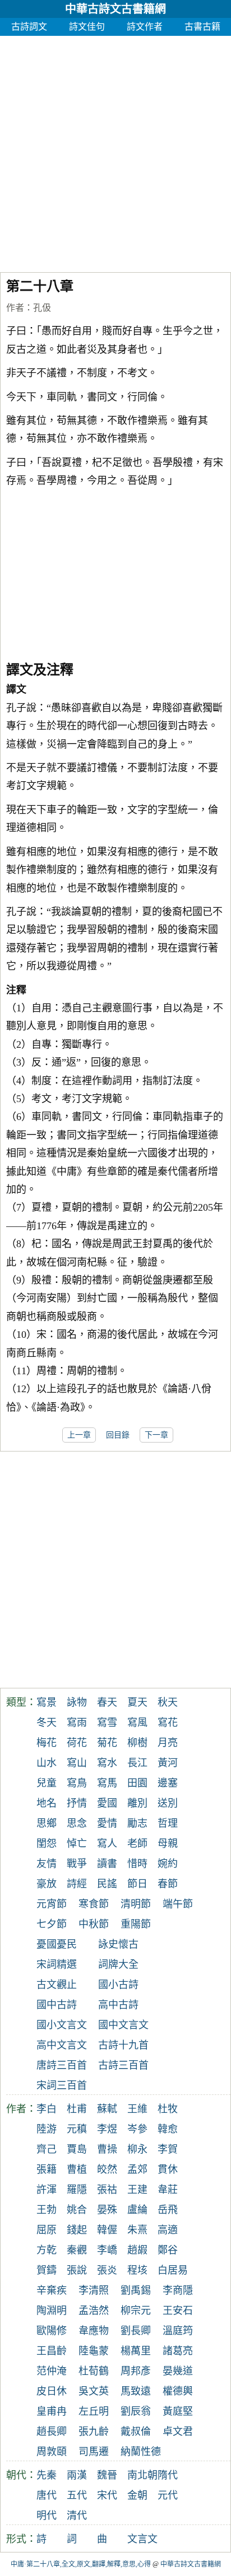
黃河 (168, 1763)
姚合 (77, 2210)
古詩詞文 (29, 27)
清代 (77, 2516)
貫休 (168, 2169)
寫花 (168, 1723)
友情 (47, 1864)
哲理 (168, 1823)
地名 (47, 1803)
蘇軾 (107, 2109)
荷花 (77, 1743)
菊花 (107, 1743)
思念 (77, 1823)
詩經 (77, 1884)
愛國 (107, 1803)
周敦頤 (52, 2452)
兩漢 (77, 2475)
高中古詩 (118, 2005)
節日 (137, 1884)
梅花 (47, 1743)
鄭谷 (168, 2250)
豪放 (47, 1884)
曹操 (107, 2149)
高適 (168, 2230)
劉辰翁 (136, 2411)
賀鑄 (47, 2270)
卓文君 (178, 2432)
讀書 (107, 1864)
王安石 (178, 2311)
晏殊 (107, 2210)
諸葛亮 (178, 2351)
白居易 (173, 2270)
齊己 (47, 2149)
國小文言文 (62, 2025)
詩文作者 (145, 27)
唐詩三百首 (62, 2065)
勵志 (137, 1823)
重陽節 (136, 1924)
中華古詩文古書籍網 (115, 9)
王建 (137, 2190)
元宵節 (52, 1904)
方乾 (47, 2250)
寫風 (137, 1723)
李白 (47, 2109)
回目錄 (118, 1435)
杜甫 (77, 2109)
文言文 (142, 2539)
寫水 (107, 1763)
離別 (137, 1803)
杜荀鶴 (94, 2371)
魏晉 (107, 2475)
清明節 (136, 1904)
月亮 (168, 1743)
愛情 (107, 1823)
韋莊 (168, 2190)
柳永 (137, 2149)
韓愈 (168, 2129)
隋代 (168, 2475)
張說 (77, 2270)
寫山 (77, 1763)
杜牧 (168, 2109)
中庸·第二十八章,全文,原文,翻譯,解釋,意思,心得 (81, 2564)
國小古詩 (118, 1985)
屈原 (47, 2230)
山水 (47, 1763)
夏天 (137, 1702)
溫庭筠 (178, 2331)
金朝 (137, 2495)
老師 (137, 1844)
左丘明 (94, 2411)
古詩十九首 (123, 2045)
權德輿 (178, 2391)
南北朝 (142, 2475)
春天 (107, 1702)
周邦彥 (136, 2371)
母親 (168, 1844)
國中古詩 (57, 2005)
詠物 (77, 1702)
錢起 (77, 2230)
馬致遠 (136, 2391)
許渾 (47, 2190)
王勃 (47, 2210)
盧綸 (137, 2210)
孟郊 (137, 2169)
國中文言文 (123, 2025)
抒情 (77, 1803)
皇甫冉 (52, 2411)
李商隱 (178, 2290)
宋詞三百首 (62, 2085)
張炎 (107, 2270)
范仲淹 (52, 2371)
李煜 (107, 2129)
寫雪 (107, 1723)
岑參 (137, 2129)
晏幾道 (178, 2371)
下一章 (156, 1435)
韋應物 (94, 2331)
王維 (137, 2109)
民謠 (107, 1884)
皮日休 (52, 2391)
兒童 (47, 1783)
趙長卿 (52, 2432)
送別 (168, 1803)
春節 (168, 1884)
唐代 (47, 2495)
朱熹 (137, 2230)
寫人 (107, 1844)
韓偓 (107, 2230)
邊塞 (168, 1783)
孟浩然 (94, 2311)
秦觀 (77, 2250)
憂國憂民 (57, 1944)
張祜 (107, 2190)
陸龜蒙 (94, 2351)
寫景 (47, 1702)
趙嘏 (137, 2250)
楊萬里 (136, 2351)
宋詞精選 (57, 1964)
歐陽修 (52, 2331)
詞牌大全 (118, 1964)
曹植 (77, 2169)
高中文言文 (62, 2045)
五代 (77, 2495)
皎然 (107, 2169)
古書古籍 (202, 27)
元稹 (77, 2129)
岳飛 (168, 2210)
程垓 (137, 2270)
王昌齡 (52, 2351)
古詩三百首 (123, 2065)
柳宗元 (136, 2311)
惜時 (137, 1864)
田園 (137, 1783)
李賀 (168, 2149)
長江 (137, 1763)
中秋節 (94, 1924)
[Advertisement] (115, 151)
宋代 (107, 2495)
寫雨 (77, 1723)
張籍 (47, 2169)
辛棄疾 (52, 2290)
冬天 (47, 1723)
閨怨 (47, 1844)
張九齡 (94, 2432)
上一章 (79, 1435)
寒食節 (94, 1904)
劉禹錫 (136, 2290)
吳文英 (94, 2391)
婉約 (168, 1864)
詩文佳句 (87, 27)
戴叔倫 (136, 2432)
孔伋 (42, 308)
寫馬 (107, 1783)
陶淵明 (52, 2311)
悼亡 (77, 1844)
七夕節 (52, 1924)
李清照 (94, 2290)
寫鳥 (77, 1783)
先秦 (47, 2475)
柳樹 (137, 1743)
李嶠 (107, 2250)
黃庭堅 (178, 2411)
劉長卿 (136, 2331)
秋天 (168, 1702)
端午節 (178, 1904)
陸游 (47, 2129)
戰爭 (77, 1864)
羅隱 (77, 2190)
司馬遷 (94, 2452)
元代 (168, 2495)
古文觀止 (57, 1985)
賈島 (77, 2149)
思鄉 (47, 1823)
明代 (47, 2516)
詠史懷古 (118, 1944)
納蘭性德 (141, 2452)
